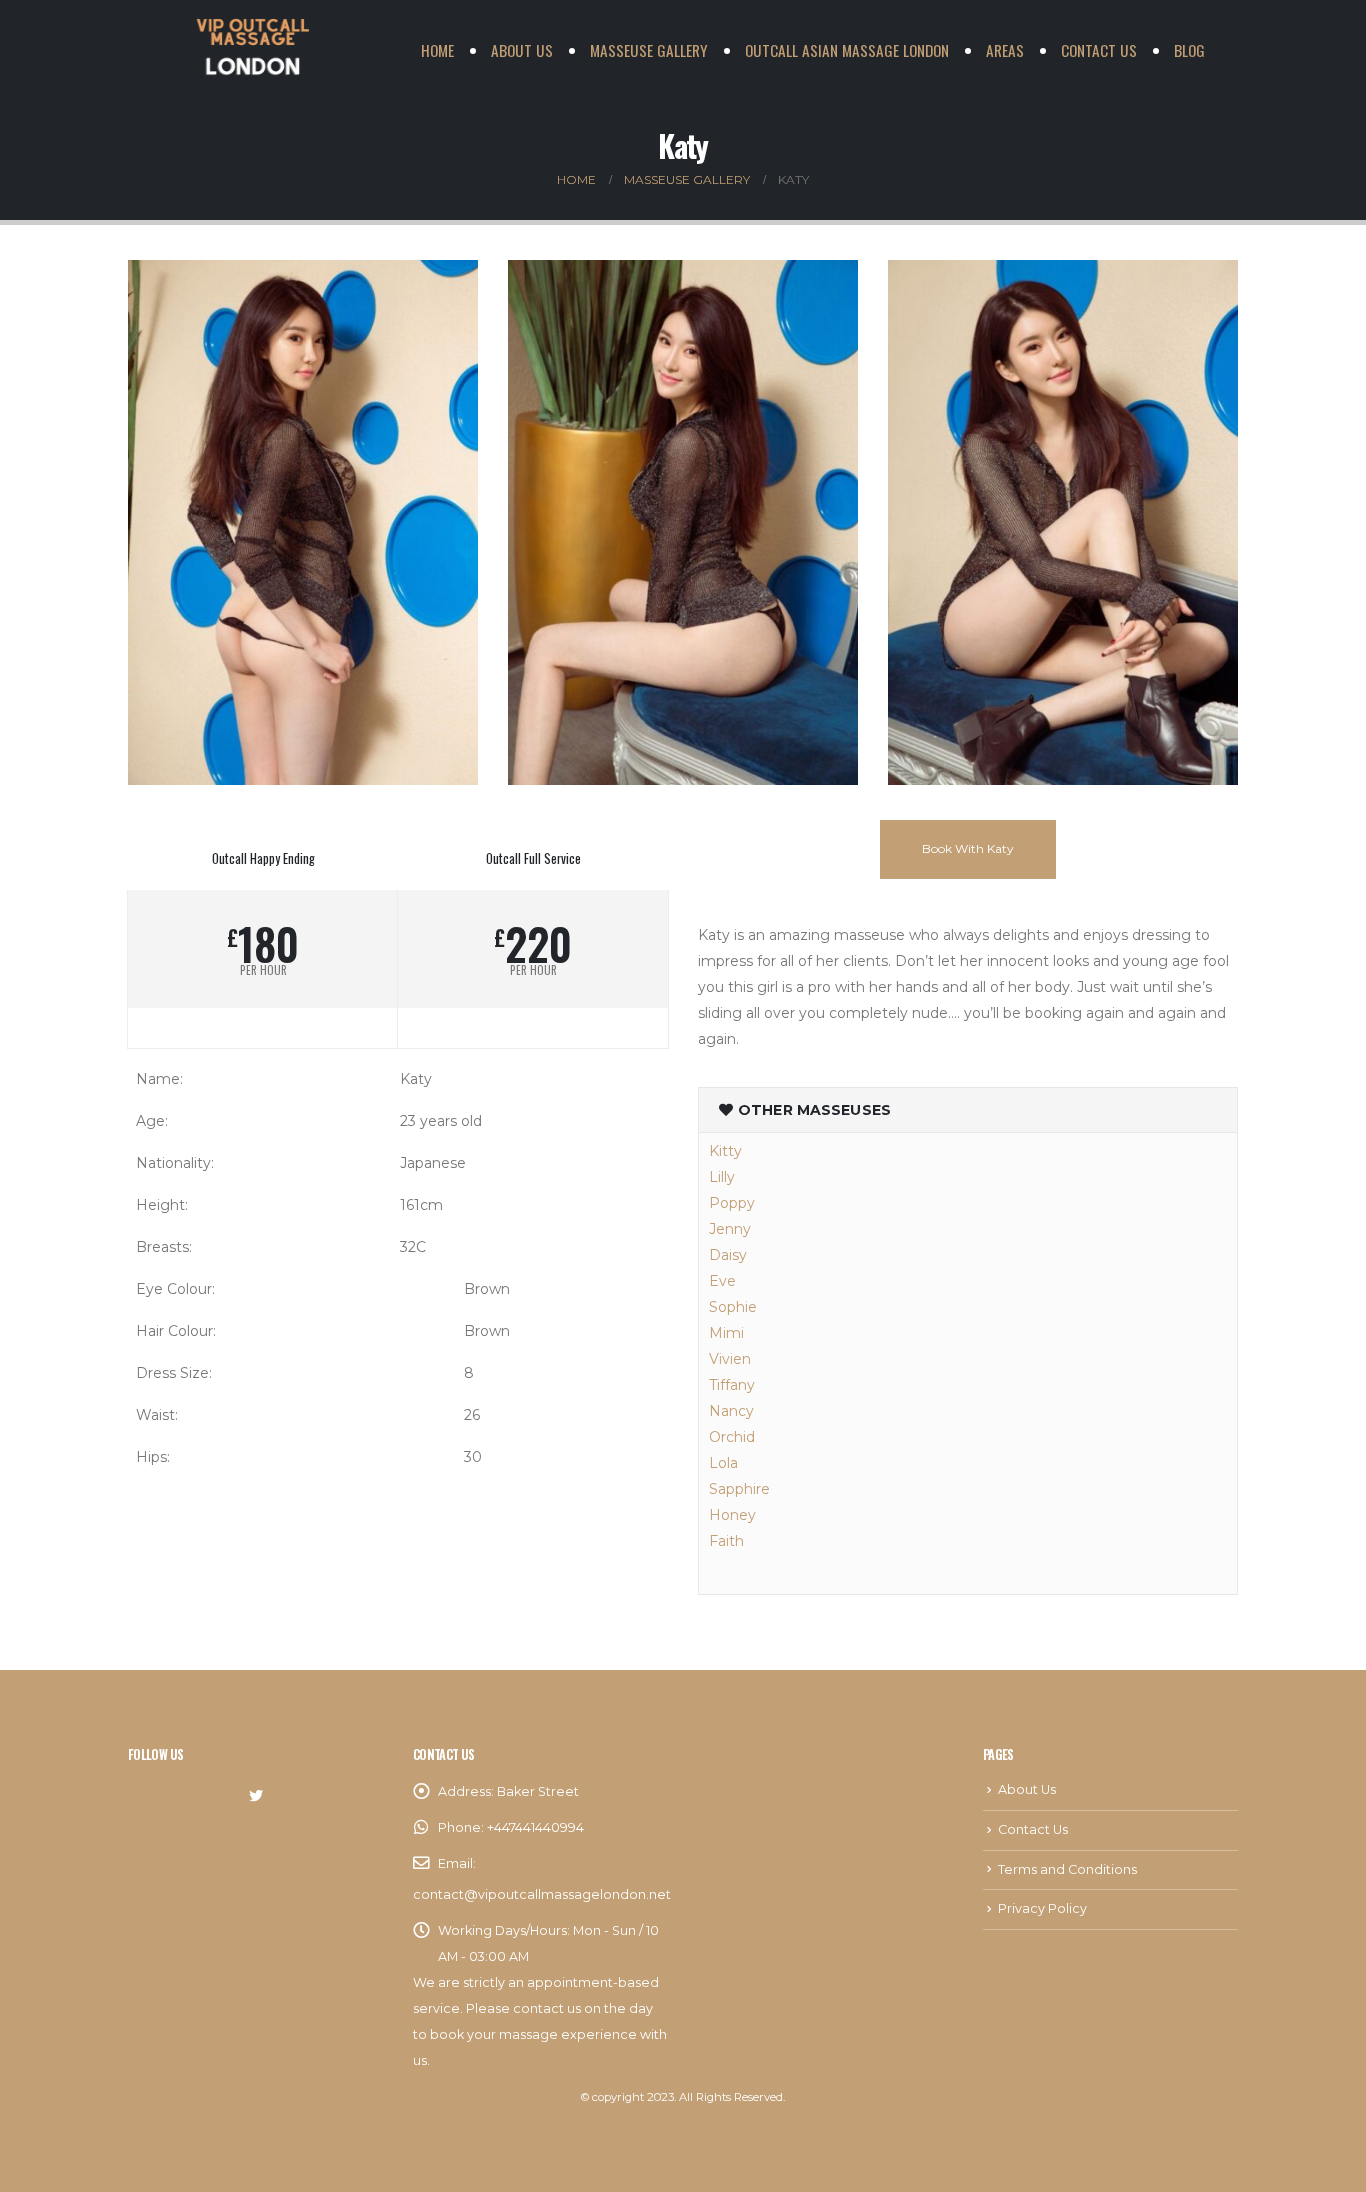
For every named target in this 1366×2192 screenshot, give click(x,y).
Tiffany (732, 1385)
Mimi (726, 1333)
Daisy (728, 1255)
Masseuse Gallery (649, 50)
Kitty (725, 1151)
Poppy (732, 1203)
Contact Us (1099, 50)
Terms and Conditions (1067, 1869)
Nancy (731, 1411)
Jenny (730, 1229)
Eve (722, 1281)
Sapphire (739, 1489)
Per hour (263, 970)
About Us (522, 50)
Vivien (730, 1359)
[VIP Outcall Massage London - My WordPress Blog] (253, 49)
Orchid (732, 1437)
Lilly (722, 1177)
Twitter (256, 1796)
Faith (726, 1541)
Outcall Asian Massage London (847, 50)
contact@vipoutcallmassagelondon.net (542, 1894)
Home (437, 50)
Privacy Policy (1042, 1908)
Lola (723, 1463)
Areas (1005, 50)
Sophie (733, 1307)
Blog (1189, 50)
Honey (732, 1515)
